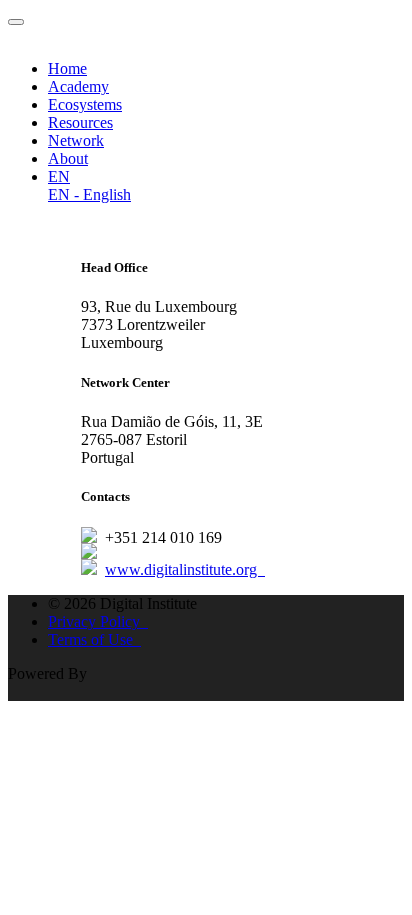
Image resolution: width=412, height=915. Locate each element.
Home (67, 68)
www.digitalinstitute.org (185, 569)
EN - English (89, 194)
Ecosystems (85, 104)
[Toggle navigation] (16, 22)
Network (76, 140)
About (68, 158)
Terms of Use (94, 639)
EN (59, 176)
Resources (80, 122)
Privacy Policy (98, 621)
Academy (78, 86)
